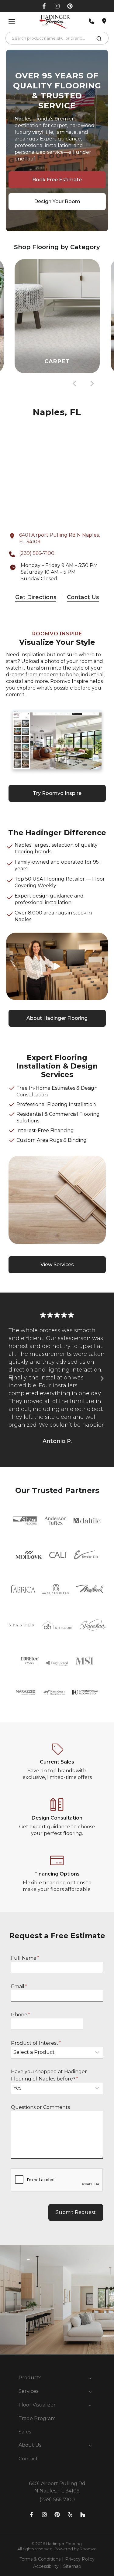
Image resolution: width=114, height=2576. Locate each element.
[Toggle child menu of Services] (90, 2391)
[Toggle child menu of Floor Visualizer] (90, 2405)
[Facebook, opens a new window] (44, 6)
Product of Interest (36, 2043)
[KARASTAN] (93, 1625)
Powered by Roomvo (76, 2549)
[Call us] (92, 21)
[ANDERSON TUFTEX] (55, 1521)
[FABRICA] (23, 1589)
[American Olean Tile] (55, 1589)
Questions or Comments (40, 2107)
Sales (25, 2432)
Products (30, 2378)
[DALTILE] (87, 1521)
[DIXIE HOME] (57, 1625)
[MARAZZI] (26, 1692)
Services (28, 2391)
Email (19, 1986)
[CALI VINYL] (58, 1555)
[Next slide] (92, 384)
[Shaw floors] (25, 1520)
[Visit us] (104, 21)
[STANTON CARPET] (22, 1625)
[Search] (99, 40)
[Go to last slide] (75, 384)
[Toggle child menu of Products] (90, 2378)
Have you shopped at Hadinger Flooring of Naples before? (49, 2075)
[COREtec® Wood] (30, 1661)
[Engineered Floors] (57, 1661)
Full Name (25, 1958)
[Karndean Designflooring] (54, 1692)
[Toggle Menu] (12, 21)
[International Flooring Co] (85, 1692)
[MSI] (84, 1661)
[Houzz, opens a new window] (83, 2515)
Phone (21, 2015)
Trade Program (37, 2418)
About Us (30, 2445)
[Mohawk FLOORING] (29, 1555)
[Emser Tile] (86, 1555)
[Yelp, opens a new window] (70, 2515)
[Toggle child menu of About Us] (90, 2445)
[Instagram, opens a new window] (57, 6)
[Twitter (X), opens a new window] (70, 6)
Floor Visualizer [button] (37, 2405)
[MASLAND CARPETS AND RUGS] (90, 1589)
